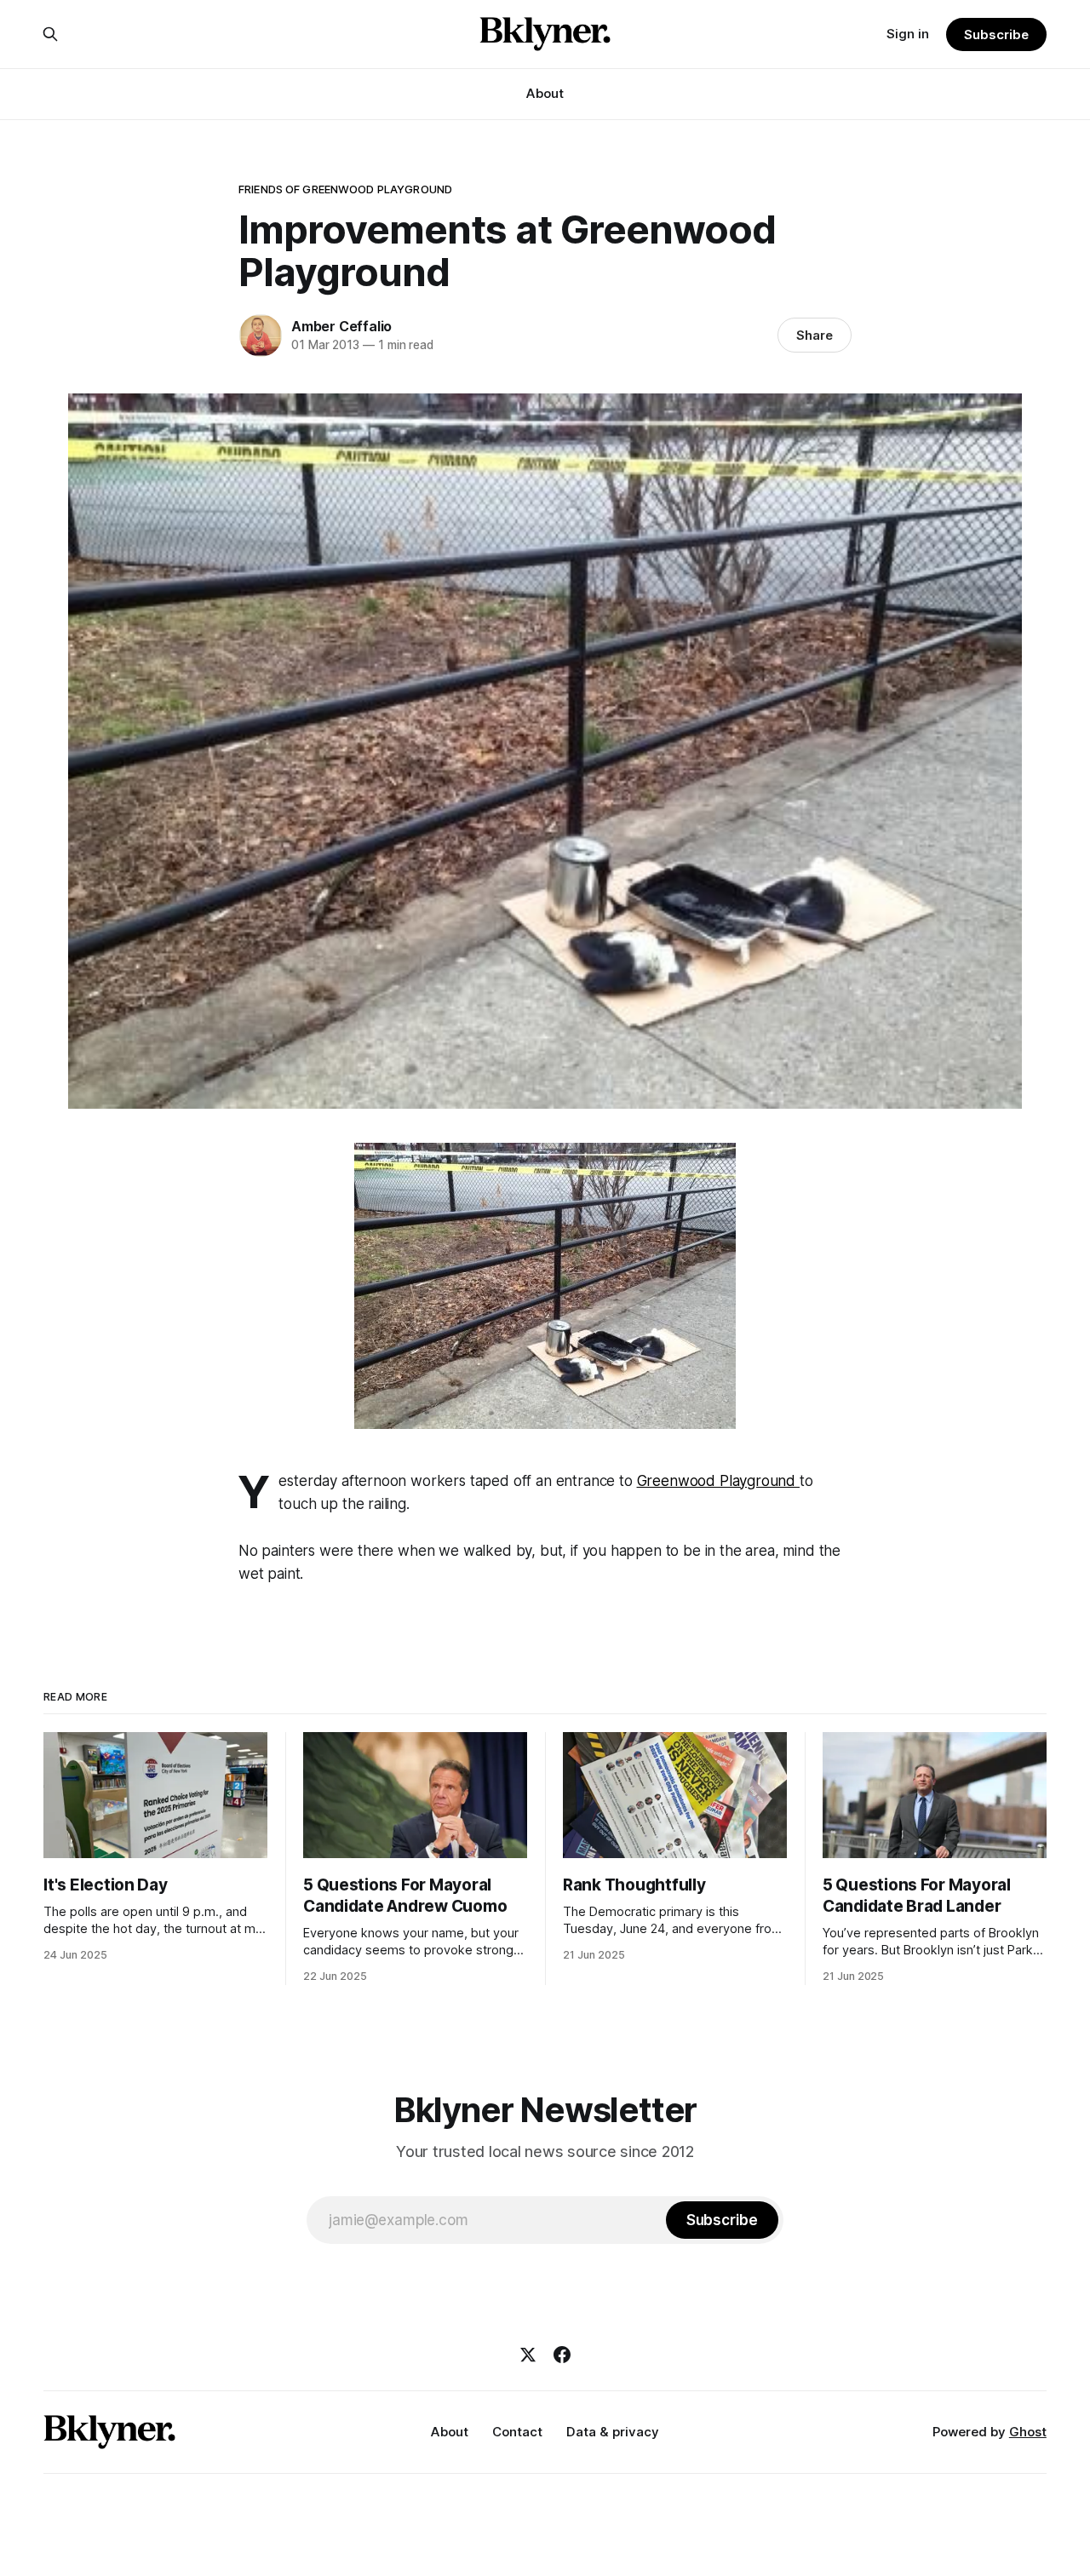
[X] (528, 2355)
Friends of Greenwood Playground (345, 189)
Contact (517, 2432)
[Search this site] (50, 34)
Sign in (908, 34)
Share (815, 335)
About (545, 93)
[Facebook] (562, 2355)
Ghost (1028, 2432)
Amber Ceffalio (341, 326)
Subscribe (996, 34)
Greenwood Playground (718, 1481)
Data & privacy (613, 2432)
